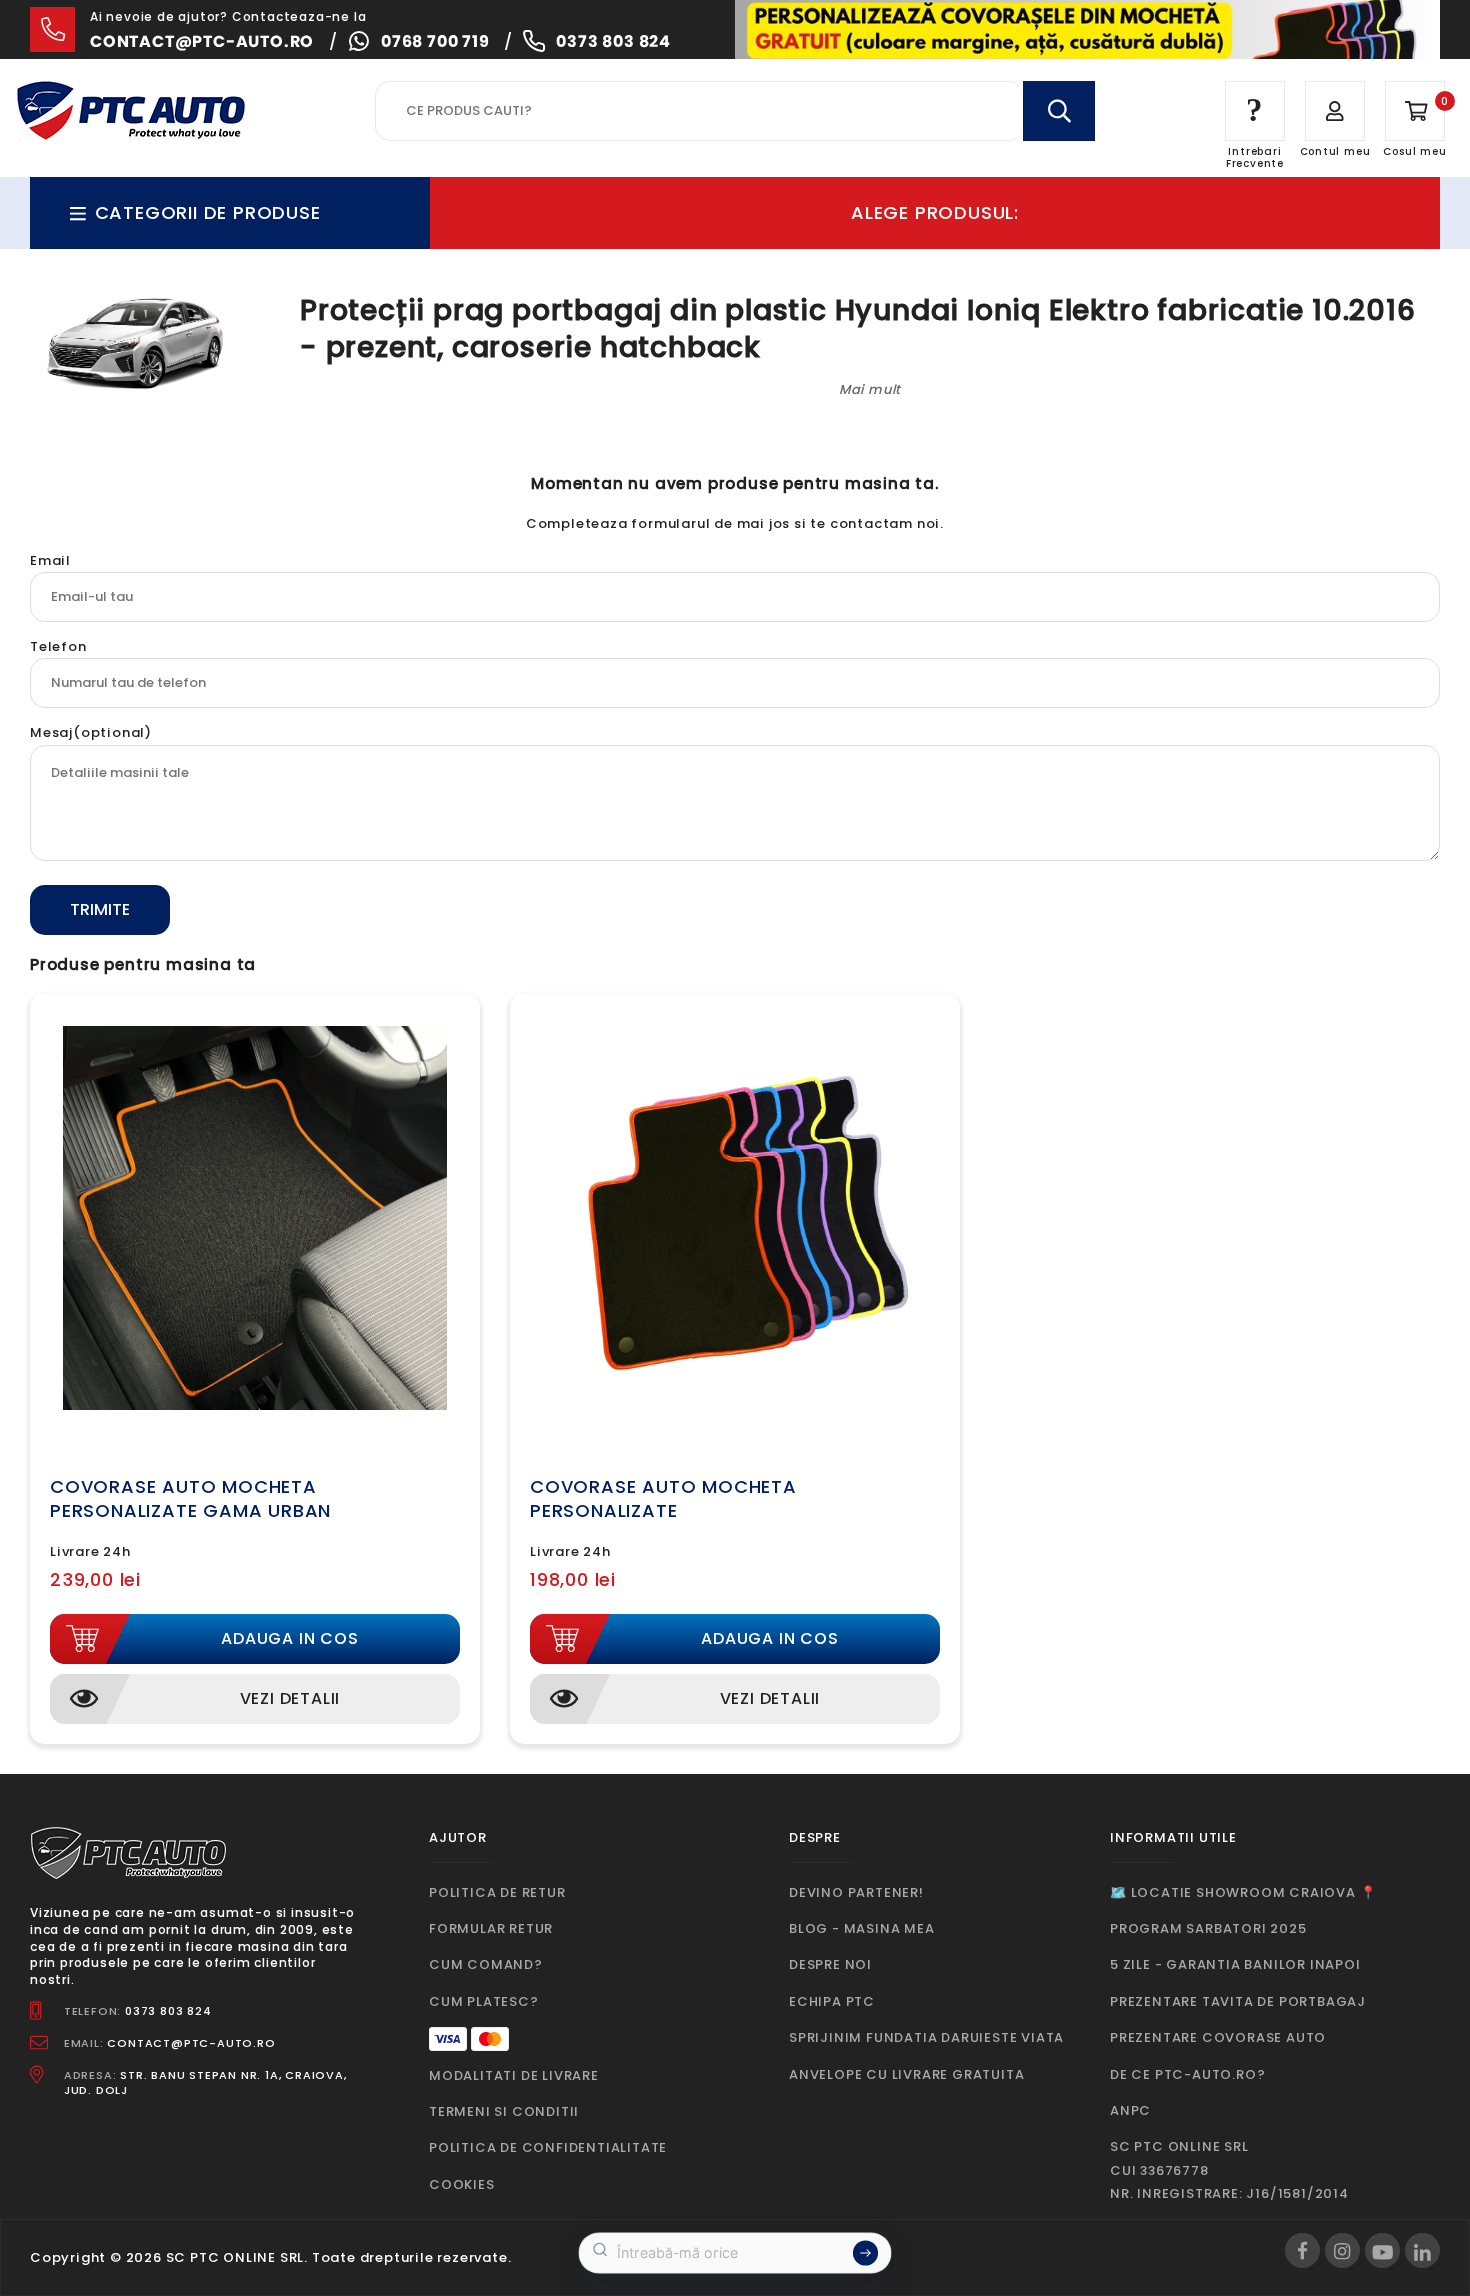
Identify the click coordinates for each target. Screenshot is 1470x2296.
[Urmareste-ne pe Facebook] (1302, 2250)
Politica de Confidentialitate (548, 2147)
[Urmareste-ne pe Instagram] (1342, 2250)
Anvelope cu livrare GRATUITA (906, 2074)
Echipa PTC (832, 2001)
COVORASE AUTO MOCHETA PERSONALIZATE (663, 1498)
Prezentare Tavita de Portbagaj (1238, 2001)
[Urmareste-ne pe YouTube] (1382, 2250)
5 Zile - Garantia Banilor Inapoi (1235, 1964)
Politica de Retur (497, 1892)
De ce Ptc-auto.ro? (1187, 2074)
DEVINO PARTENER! (856, 1892)
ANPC (1130, 2110)
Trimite (100, 909)
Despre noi (830, 1964)
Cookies (462, 2184)
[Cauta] (1059, 111)
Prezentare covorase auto (1218, 2037)
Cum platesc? (484, 2001)
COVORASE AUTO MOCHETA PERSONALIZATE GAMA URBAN (190, 1498)
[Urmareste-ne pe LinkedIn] (1422, 2250)
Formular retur (491, 1928)
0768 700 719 (435, 41)
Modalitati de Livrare (514, 2075)
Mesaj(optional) (91, 732)
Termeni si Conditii (504, 2111)
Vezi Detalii (290, 1698)
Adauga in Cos (289, 1638)
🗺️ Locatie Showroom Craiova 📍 (1243, 1892)
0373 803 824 (613, 41)
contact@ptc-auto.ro (202, 41)
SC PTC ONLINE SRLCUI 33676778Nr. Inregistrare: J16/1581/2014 (1229, 2170)
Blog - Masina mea (862, 1928)
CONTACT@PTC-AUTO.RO (191, 2043)
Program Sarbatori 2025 (1208, 1928)
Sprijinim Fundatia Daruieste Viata (926, 2037)
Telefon (58, 646)
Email (50, 560)
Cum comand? (486, 1964)
